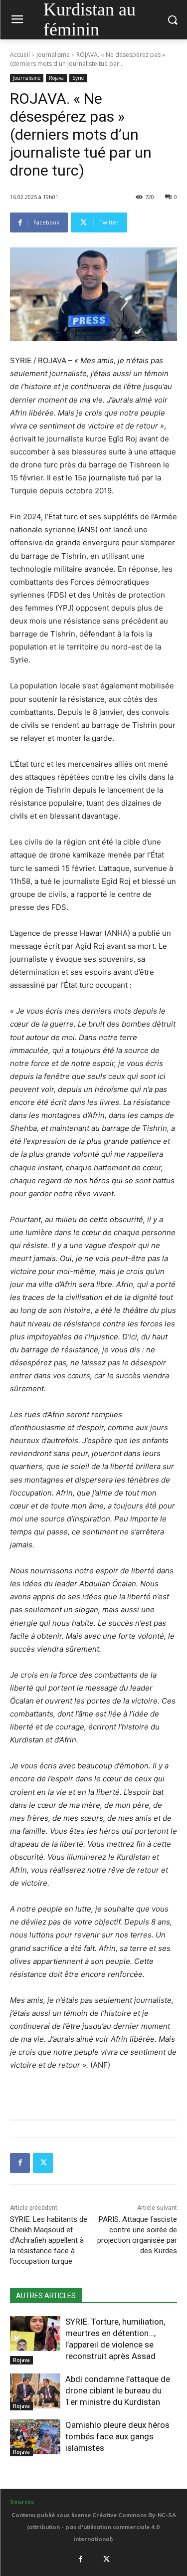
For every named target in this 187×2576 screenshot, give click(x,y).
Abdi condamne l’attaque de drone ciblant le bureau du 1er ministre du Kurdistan (118, 2390)
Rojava (56, 78)
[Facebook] (20, 2163)
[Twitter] (43, 2163)
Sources (22, 2502)
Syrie (78, 78)
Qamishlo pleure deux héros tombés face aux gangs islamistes (117, 2436)
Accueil (20, 55)
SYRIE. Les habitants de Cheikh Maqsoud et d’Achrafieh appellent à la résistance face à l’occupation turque (49, 2240)
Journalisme (53, 55)
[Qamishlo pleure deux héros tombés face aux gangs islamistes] (35, 2437)
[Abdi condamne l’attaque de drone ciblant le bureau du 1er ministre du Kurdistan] (35, 2391)
